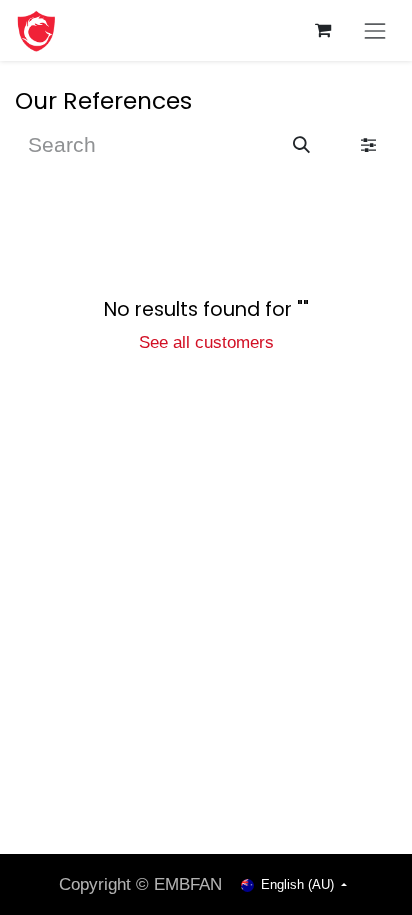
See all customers (206, 342)
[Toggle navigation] (375, 31)
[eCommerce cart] (323, 30)
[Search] (301, 146)
